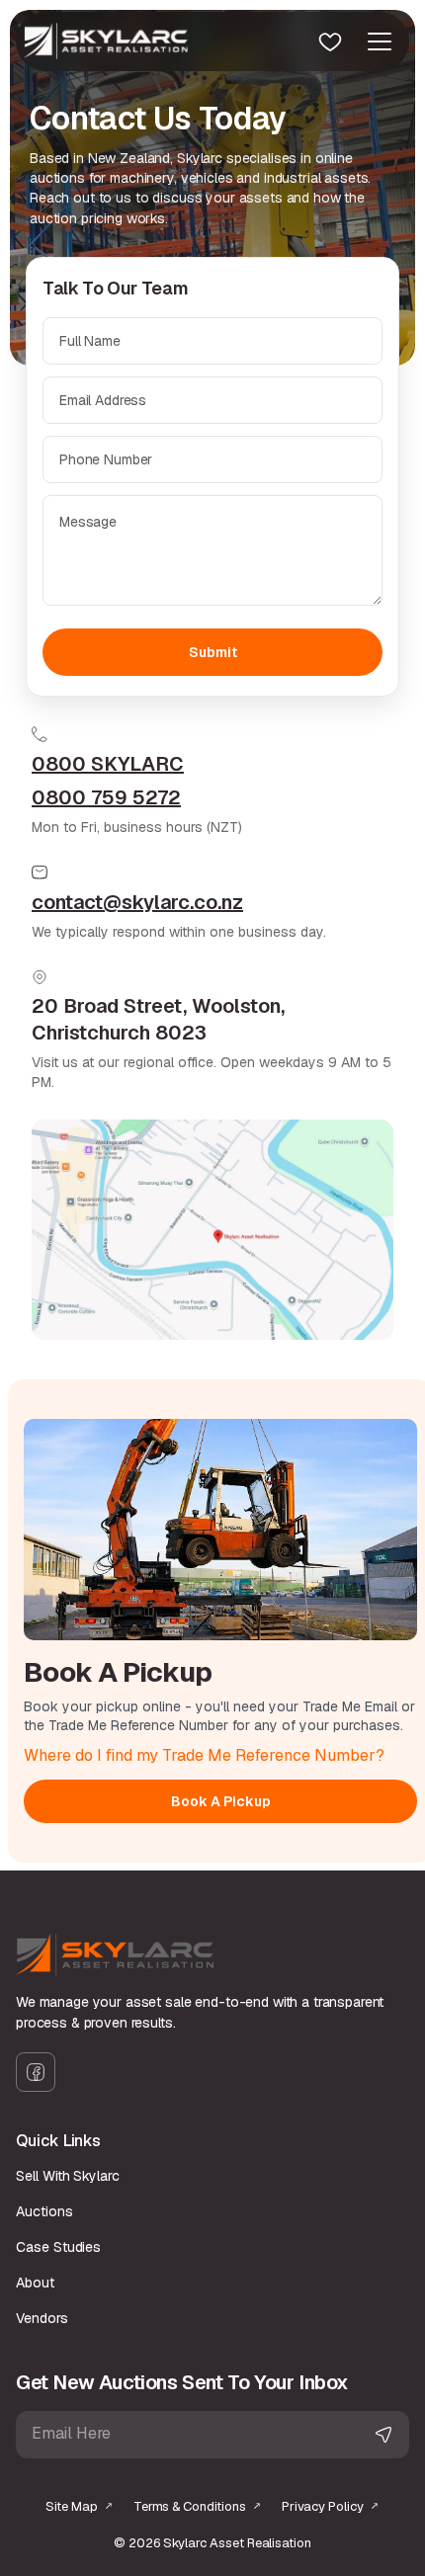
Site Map (72, 2506)
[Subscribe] (383, 2435)
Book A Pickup (221, 1801)
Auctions (44, 2211)
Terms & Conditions (190, 2506)
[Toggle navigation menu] (380, 42)
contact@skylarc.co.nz (137, 902)
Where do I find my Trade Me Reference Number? (204, 1755)
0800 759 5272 (106, 797)
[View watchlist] (330, 42)
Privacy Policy (323, 2506)
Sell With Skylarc (68, 2176)
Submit (213, 652)
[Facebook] (36, 2072)
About (35, 2283)
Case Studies (58, 2247)
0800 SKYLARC (108, 764)
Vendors (42, 2318)
